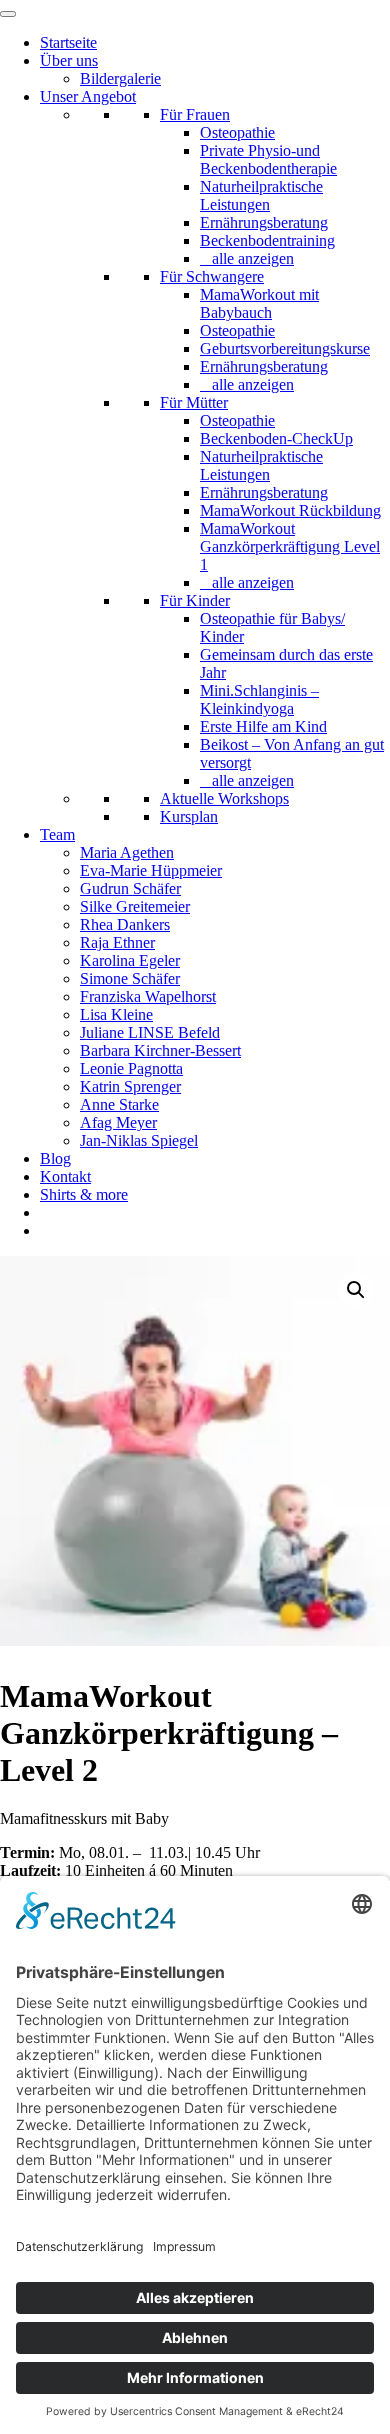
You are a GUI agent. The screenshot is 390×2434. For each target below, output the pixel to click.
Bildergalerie (120, 78)
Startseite (68, 42)
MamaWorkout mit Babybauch (259, 303)
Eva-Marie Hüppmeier (151, 870)
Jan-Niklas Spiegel (139, 1140)
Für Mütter (194, 402)
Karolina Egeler (130, 960)
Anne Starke (119, 1104)
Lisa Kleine (116, 1014)
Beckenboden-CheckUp (276, 438)
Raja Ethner (117, 942)
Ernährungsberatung (264, 222)
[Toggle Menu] (8, 14)
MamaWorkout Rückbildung (290, 510)
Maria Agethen (127, 852)
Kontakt (65, 1176)
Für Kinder (195, 600)
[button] (356, 1290)
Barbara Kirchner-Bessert (160, 1050)
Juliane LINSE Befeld (150, 1032)
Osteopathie (237, 132)
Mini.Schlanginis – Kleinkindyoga (259, 699)
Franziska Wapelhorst (148, 996)
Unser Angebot (88, 96)
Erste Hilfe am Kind (263, 726)
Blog (55, 1158)
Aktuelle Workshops (224, 798)
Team (57, 834)
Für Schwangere (212, 276)
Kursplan (189, 816)
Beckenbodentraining (267, 240)
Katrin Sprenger (130, 1086)
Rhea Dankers (125, 924)
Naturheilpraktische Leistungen (261, 195)
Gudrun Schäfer (130, 888)
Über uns (69, 60)
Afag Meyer (118, 1122)
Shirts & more (84, 1194)
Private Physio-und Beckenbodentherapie (268, 159)
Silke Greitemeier (135, 906)
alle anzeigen (253, 258)
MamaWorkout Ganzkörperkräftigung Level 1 (290, 546)
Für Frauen (195, 114)
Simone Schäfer (130, 978)
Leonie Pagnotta (131, 1068)
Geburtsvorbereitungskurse (285, 348)
